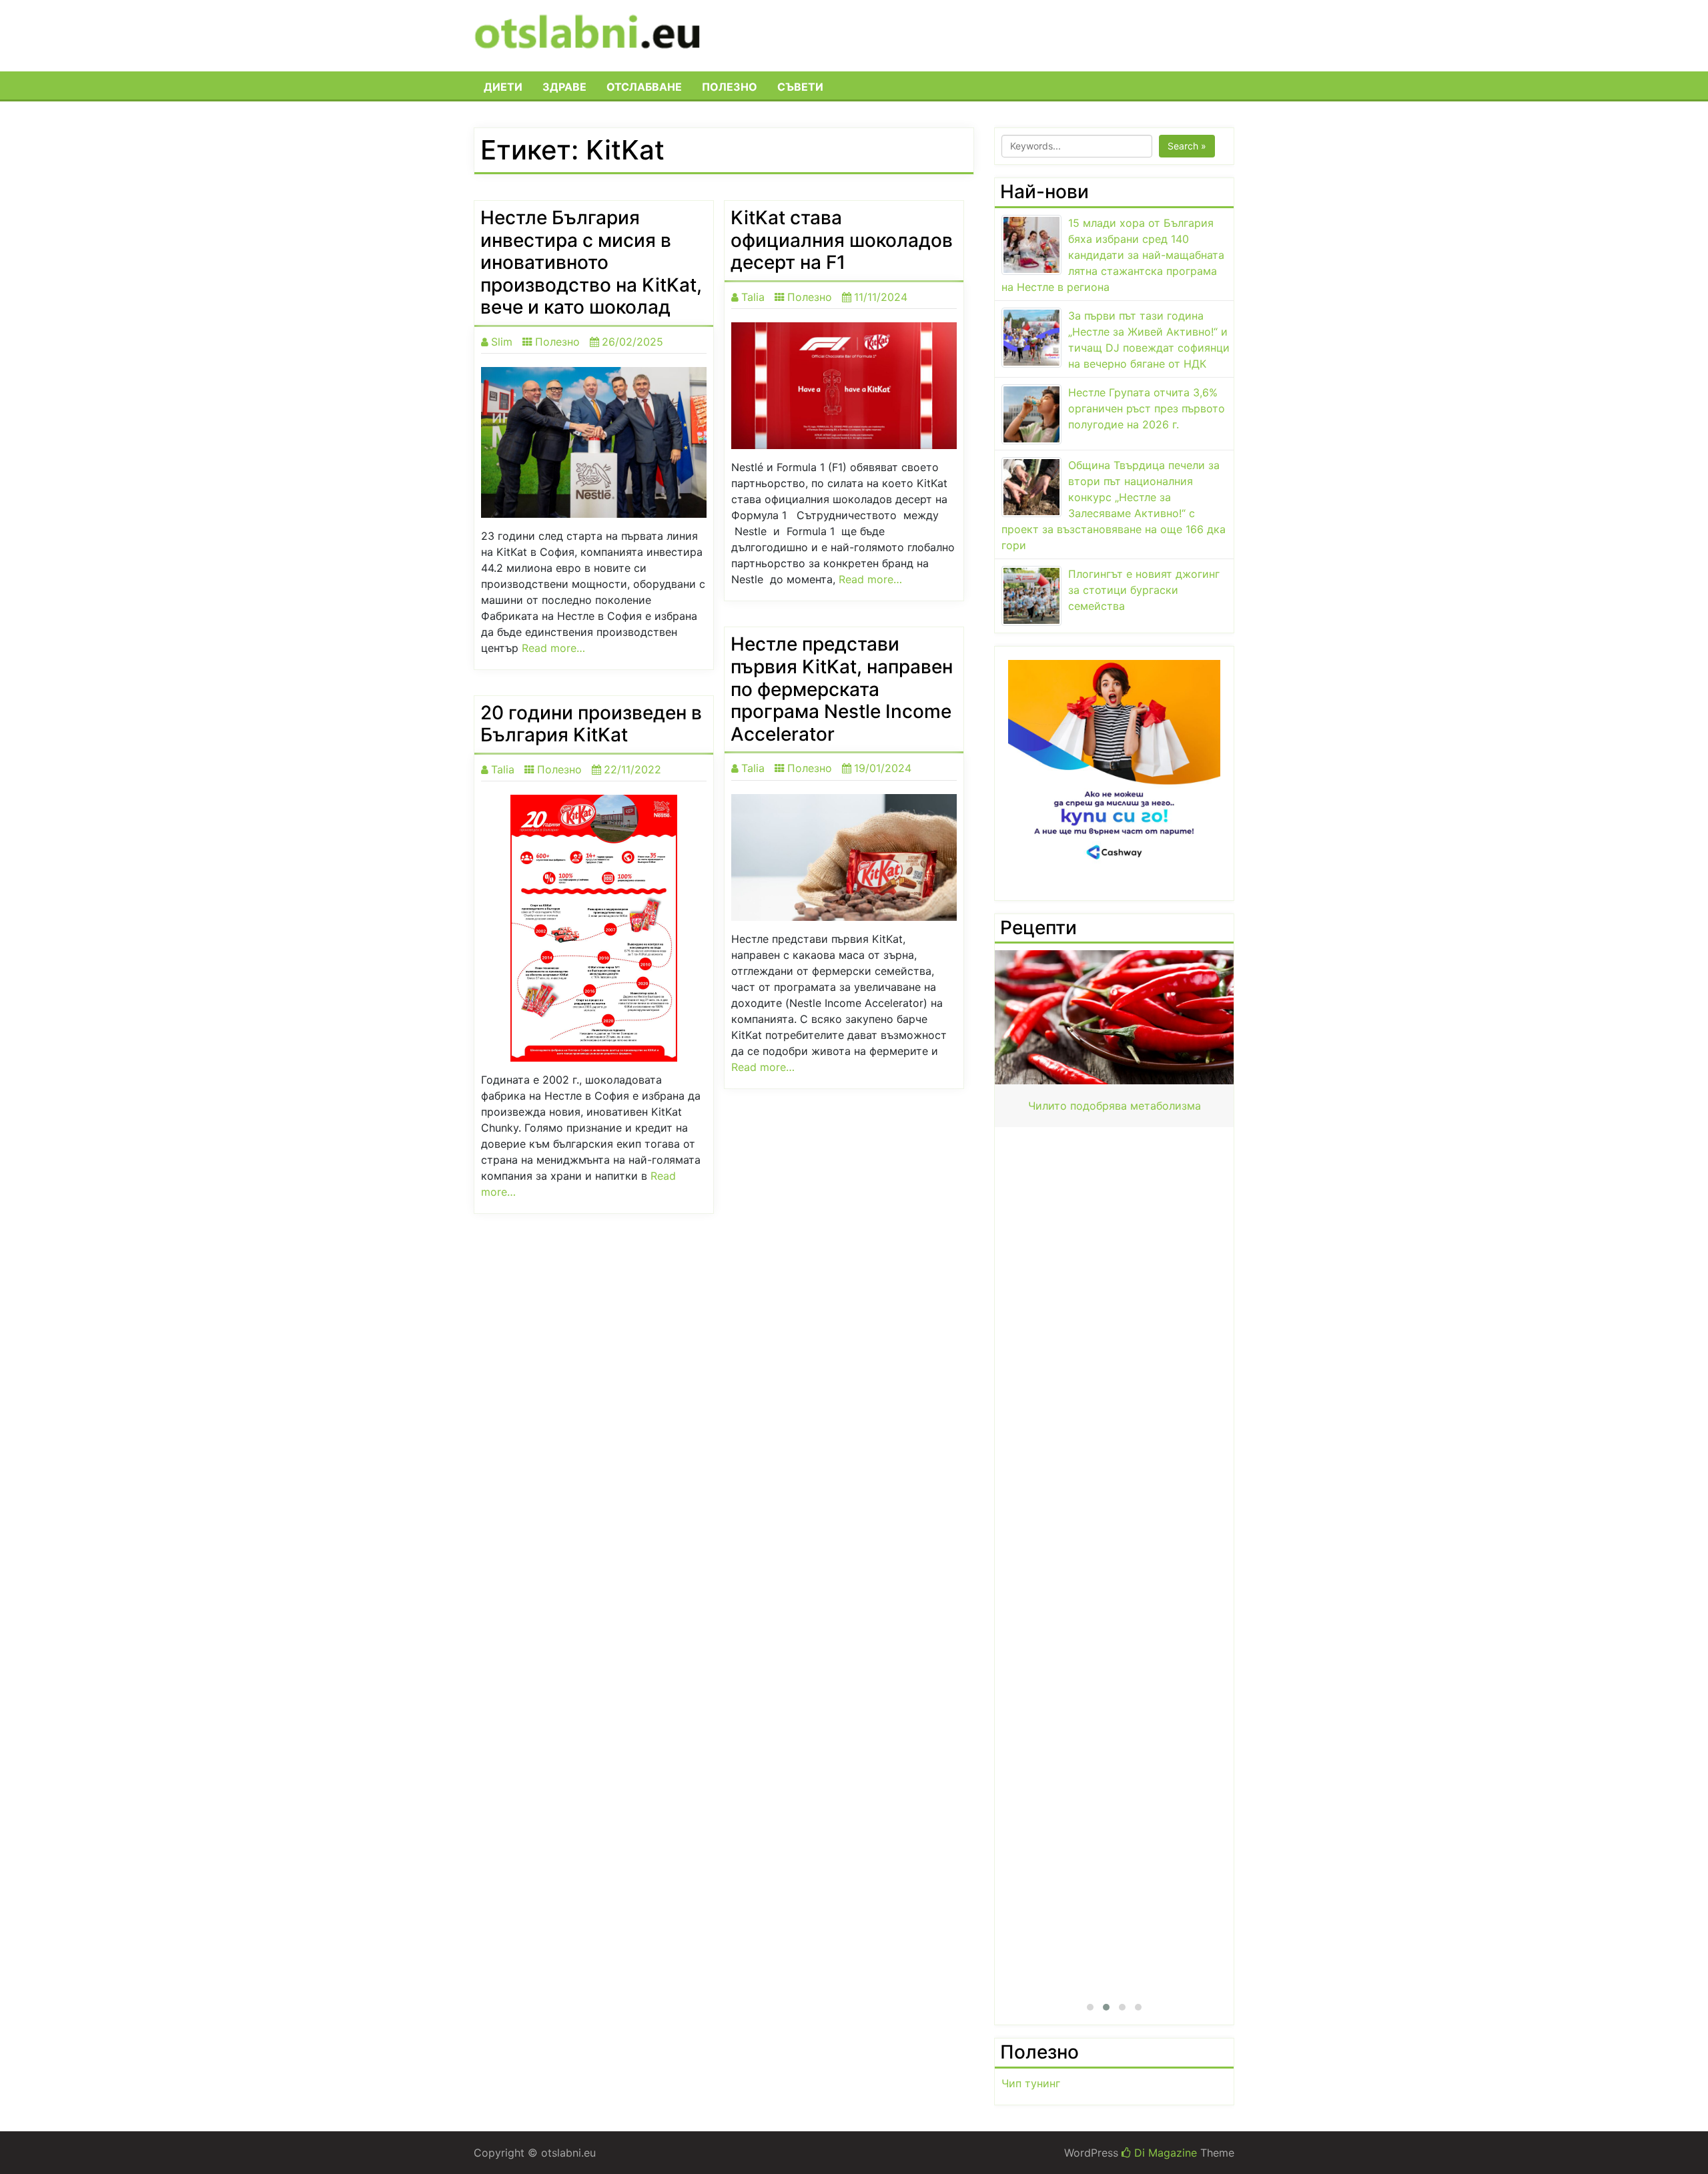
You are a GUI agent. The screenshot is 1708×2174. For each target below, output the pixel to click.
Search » (1187, 146)
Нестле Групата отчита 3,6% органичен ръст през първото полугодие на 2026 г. (1147, 408)
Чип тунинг (1031, 2083)
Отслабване (644, 87)
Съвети (800, 87)
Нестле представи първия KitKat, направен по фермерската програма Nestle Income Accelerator (842, 689)
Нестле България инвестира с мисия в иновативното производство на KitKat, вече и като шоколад (591, 262)
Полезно (730, 87)
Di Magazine (1164, 2153)
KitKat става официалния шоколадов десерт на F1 (842, 240)
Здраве (564, 87)
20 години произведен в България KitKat (591, 724)
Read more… (553, 648)
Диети (503, 87)
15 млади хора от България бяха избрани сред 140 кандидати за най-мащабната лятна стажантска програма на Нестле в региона (1113, 255)
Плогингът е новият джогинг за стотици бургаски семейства (1144, 590)
